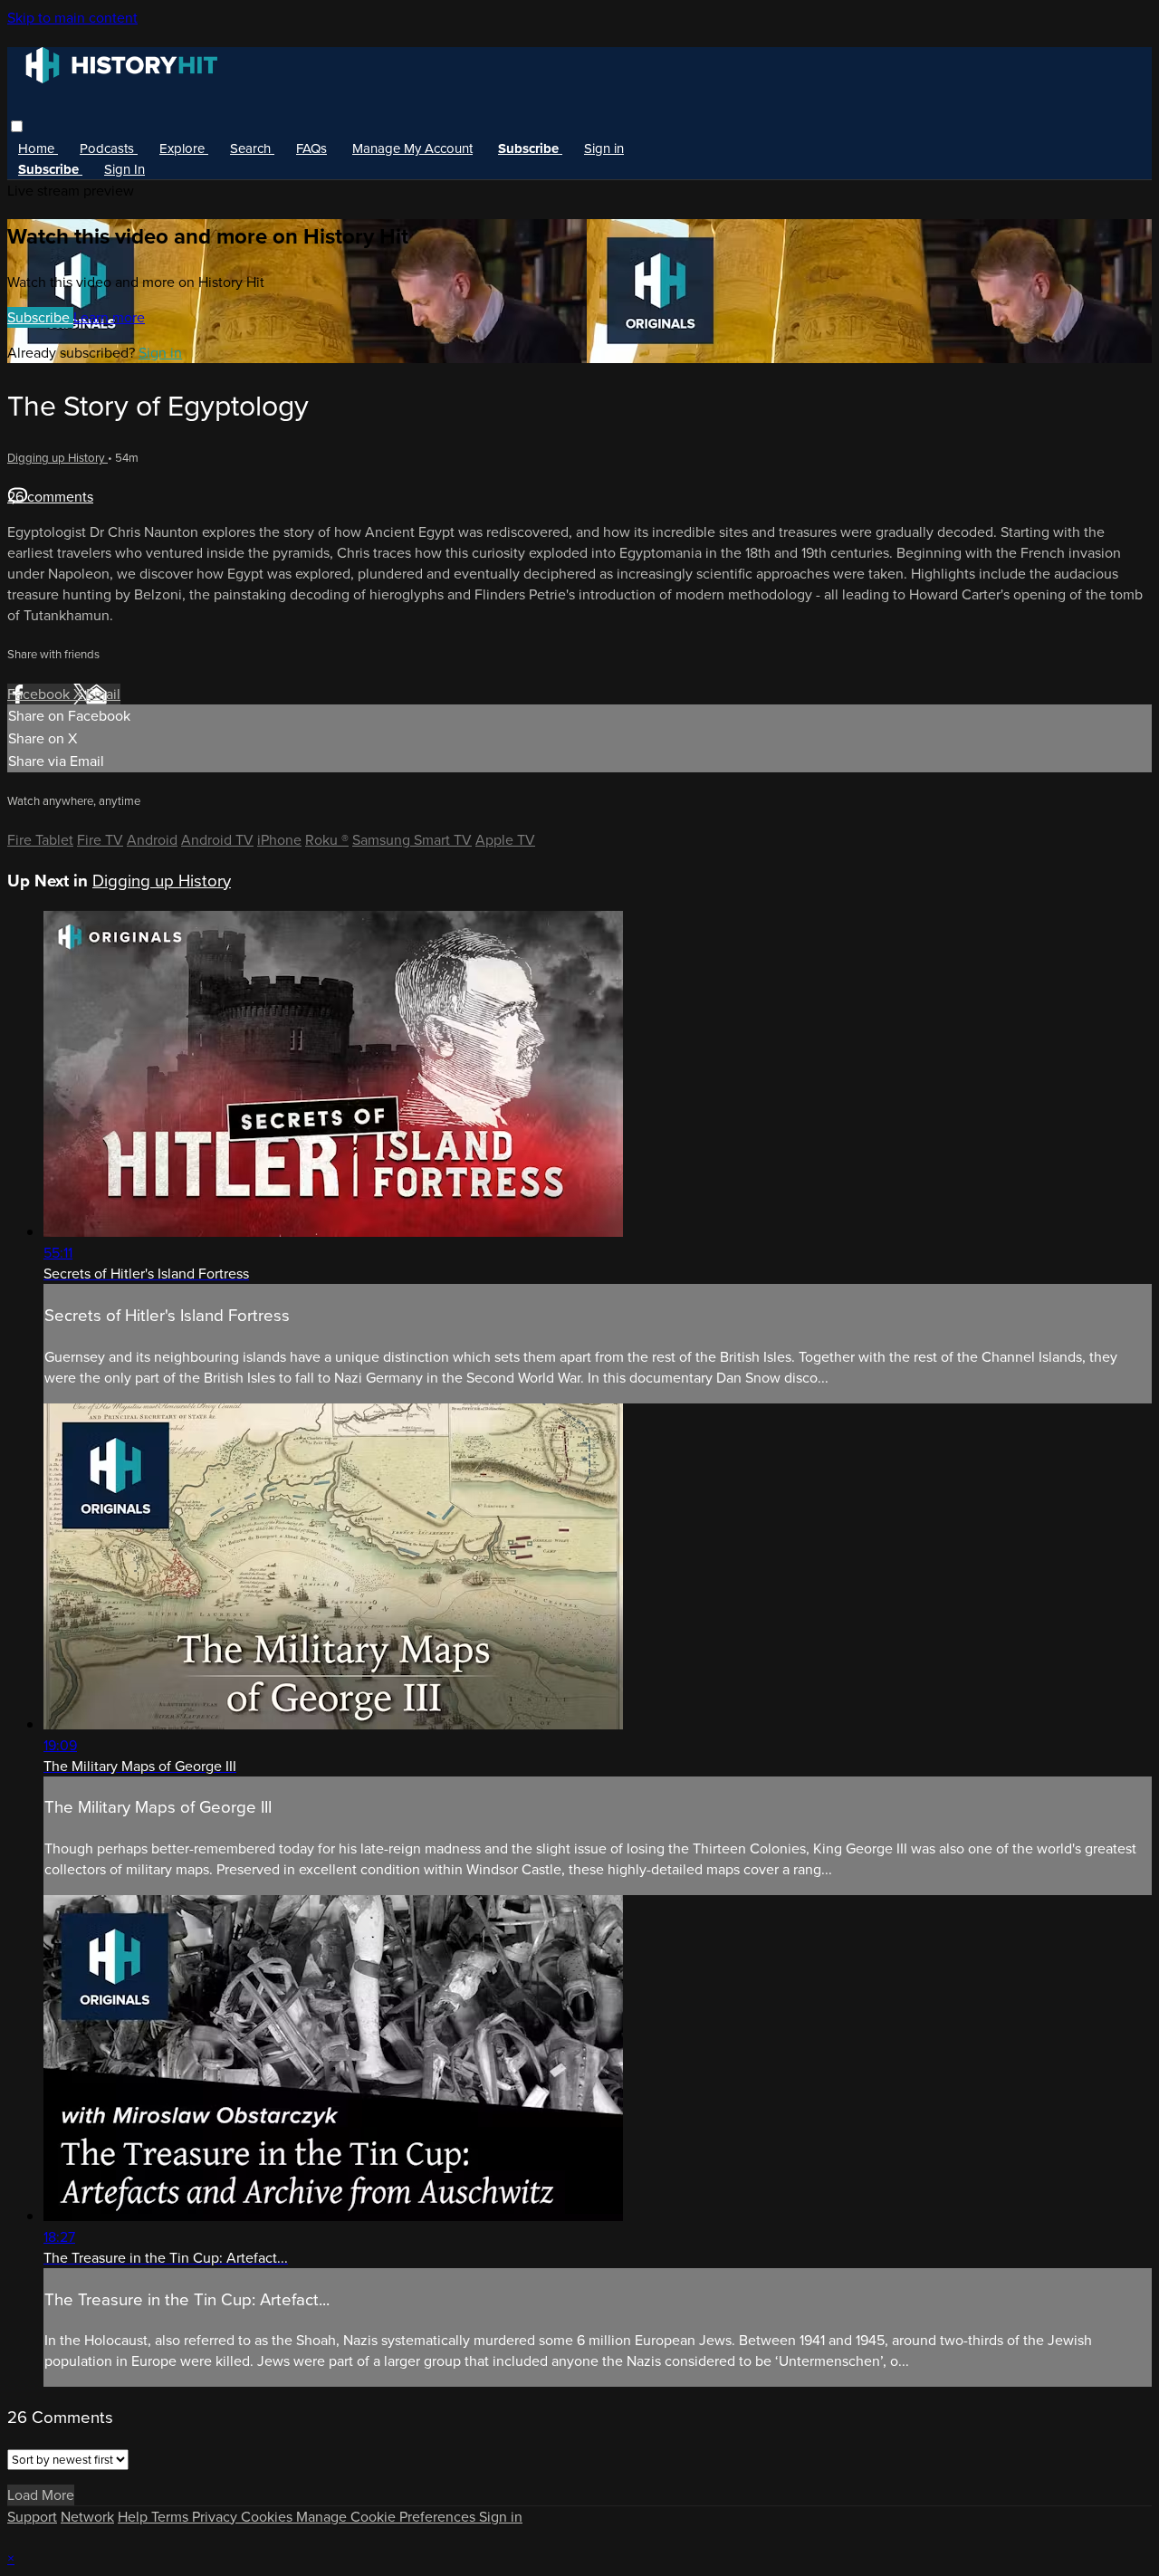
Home (38, 148)
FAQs (311, 148)
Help (134, 2517)
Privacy (216, 2517)
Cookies (268, 2517)
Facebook (40, 694)
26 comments (50, 497)
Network (87, 2517)
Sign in (604, 148)
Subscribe (40, 317)
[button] (17, 126)
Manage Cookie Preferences (388, 2517)
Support (32, 2517)
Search (252, 148)
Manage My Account (412, 148)
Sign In (125, 169)
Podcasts (109, 148)
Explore (184, 148)
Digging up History (57, 458)
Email (103, 694)
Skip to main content (72, 18)
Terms (172, 2517)
